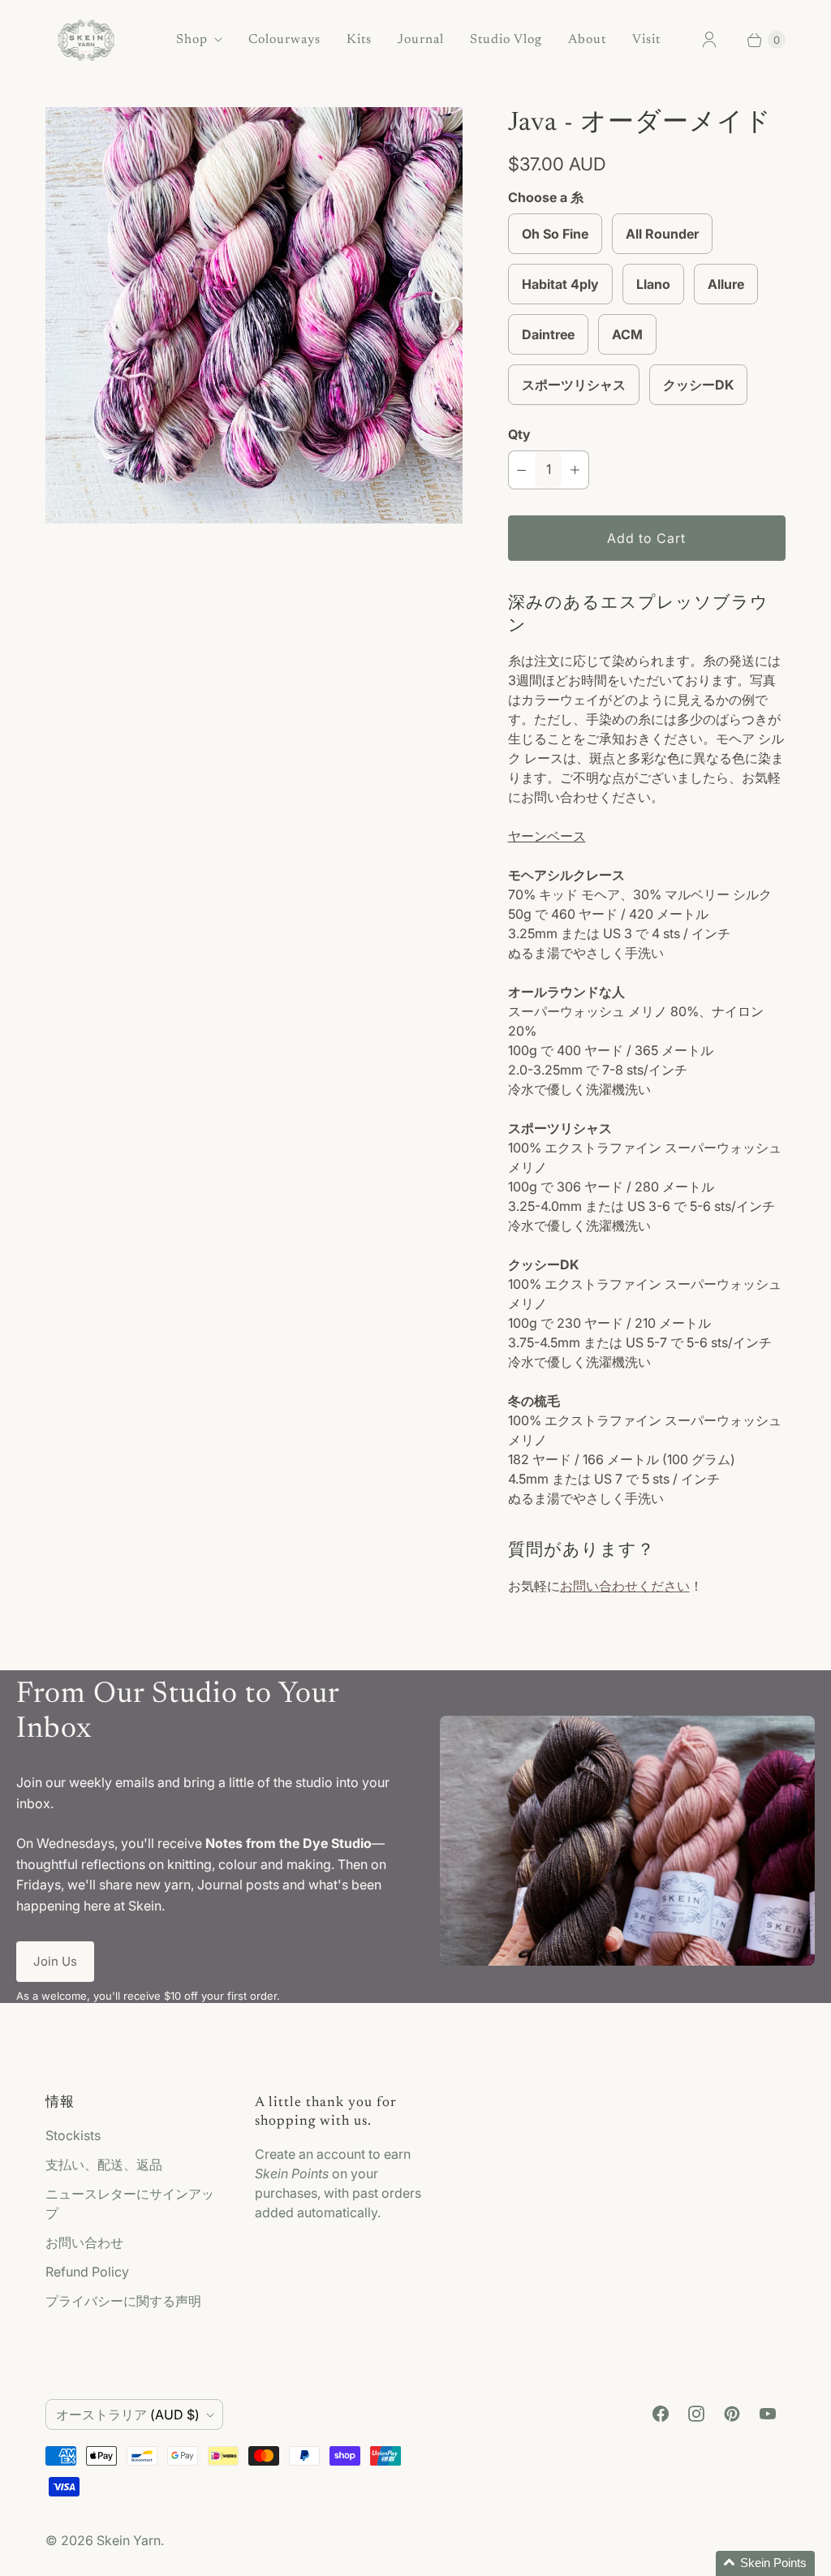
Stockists (73, 2135)
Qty (519, 434)
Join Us (55, 1961)
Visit (646, 40)
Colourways (284, 40)
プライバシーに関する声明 (123, 2301)
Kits (359, 40)
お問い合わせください (625, 1586)
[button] (765, 2563)
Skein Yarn (129, 2540)
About (587, 40)
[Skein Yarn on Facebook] (661, 2414)
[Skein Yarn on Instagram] (696, 2414)
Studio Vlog (506, 40)
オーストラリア (128, 2414)
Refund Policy (87, 2272)
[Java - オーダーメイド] (254, 316)
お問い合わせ (84, 2242)
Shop (192, 40)
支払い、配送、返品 (104, 2165)
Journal (421, 40)
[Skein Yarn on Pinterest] (732, 2414)
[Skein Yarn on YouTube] (768, 2414)
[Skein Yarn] (86, 40)
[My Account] (709, 40)
